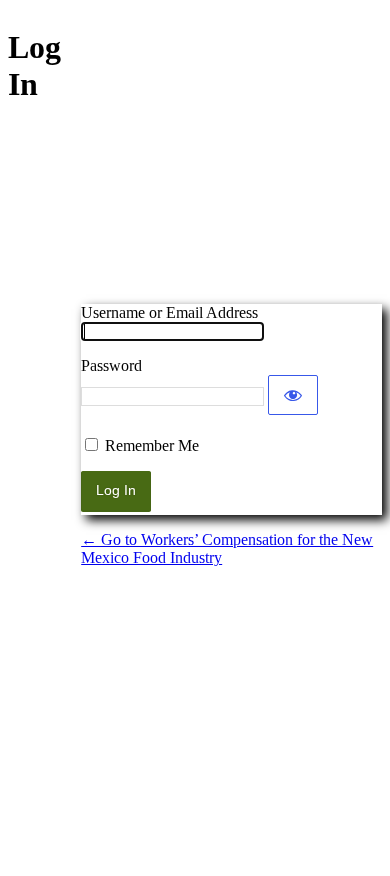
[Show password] (293, 395)
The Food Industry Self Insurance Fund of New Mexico (232, 199)
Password (111, 365)
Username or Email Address (169, 312)
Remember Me (152, 445)
